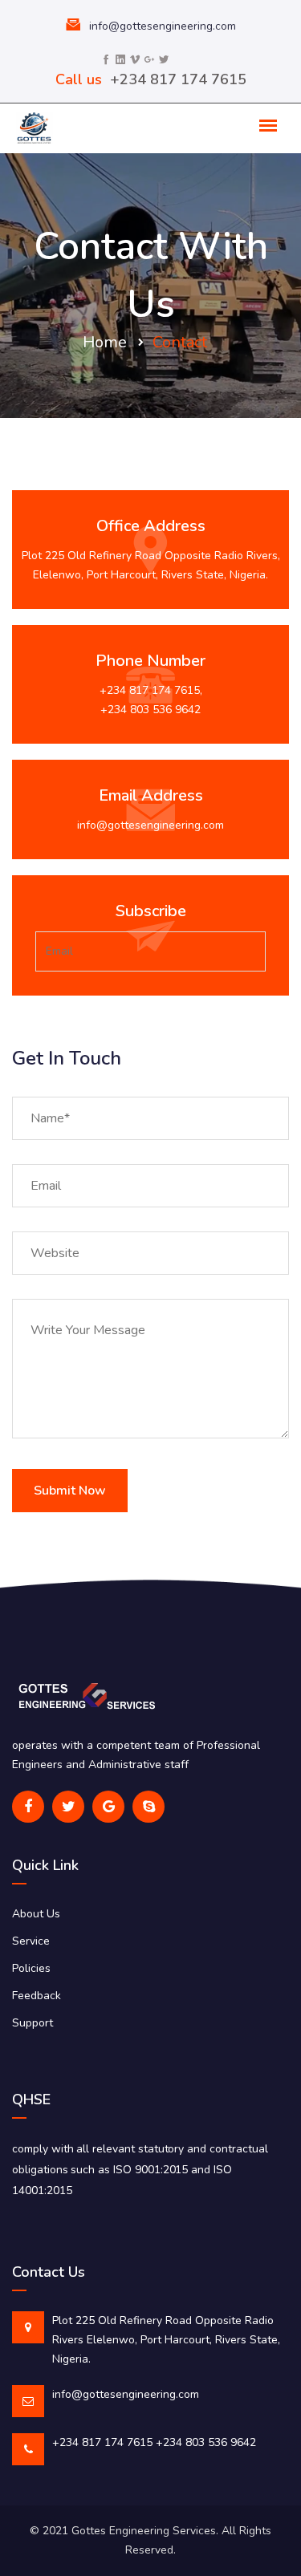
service (31, 1941)
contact (180, 342)
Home (105, 342)
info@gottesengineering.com (163, 26)
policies (31, 1968)
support (33, 2023)
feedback (37, 1996)
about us (36, 1914)
